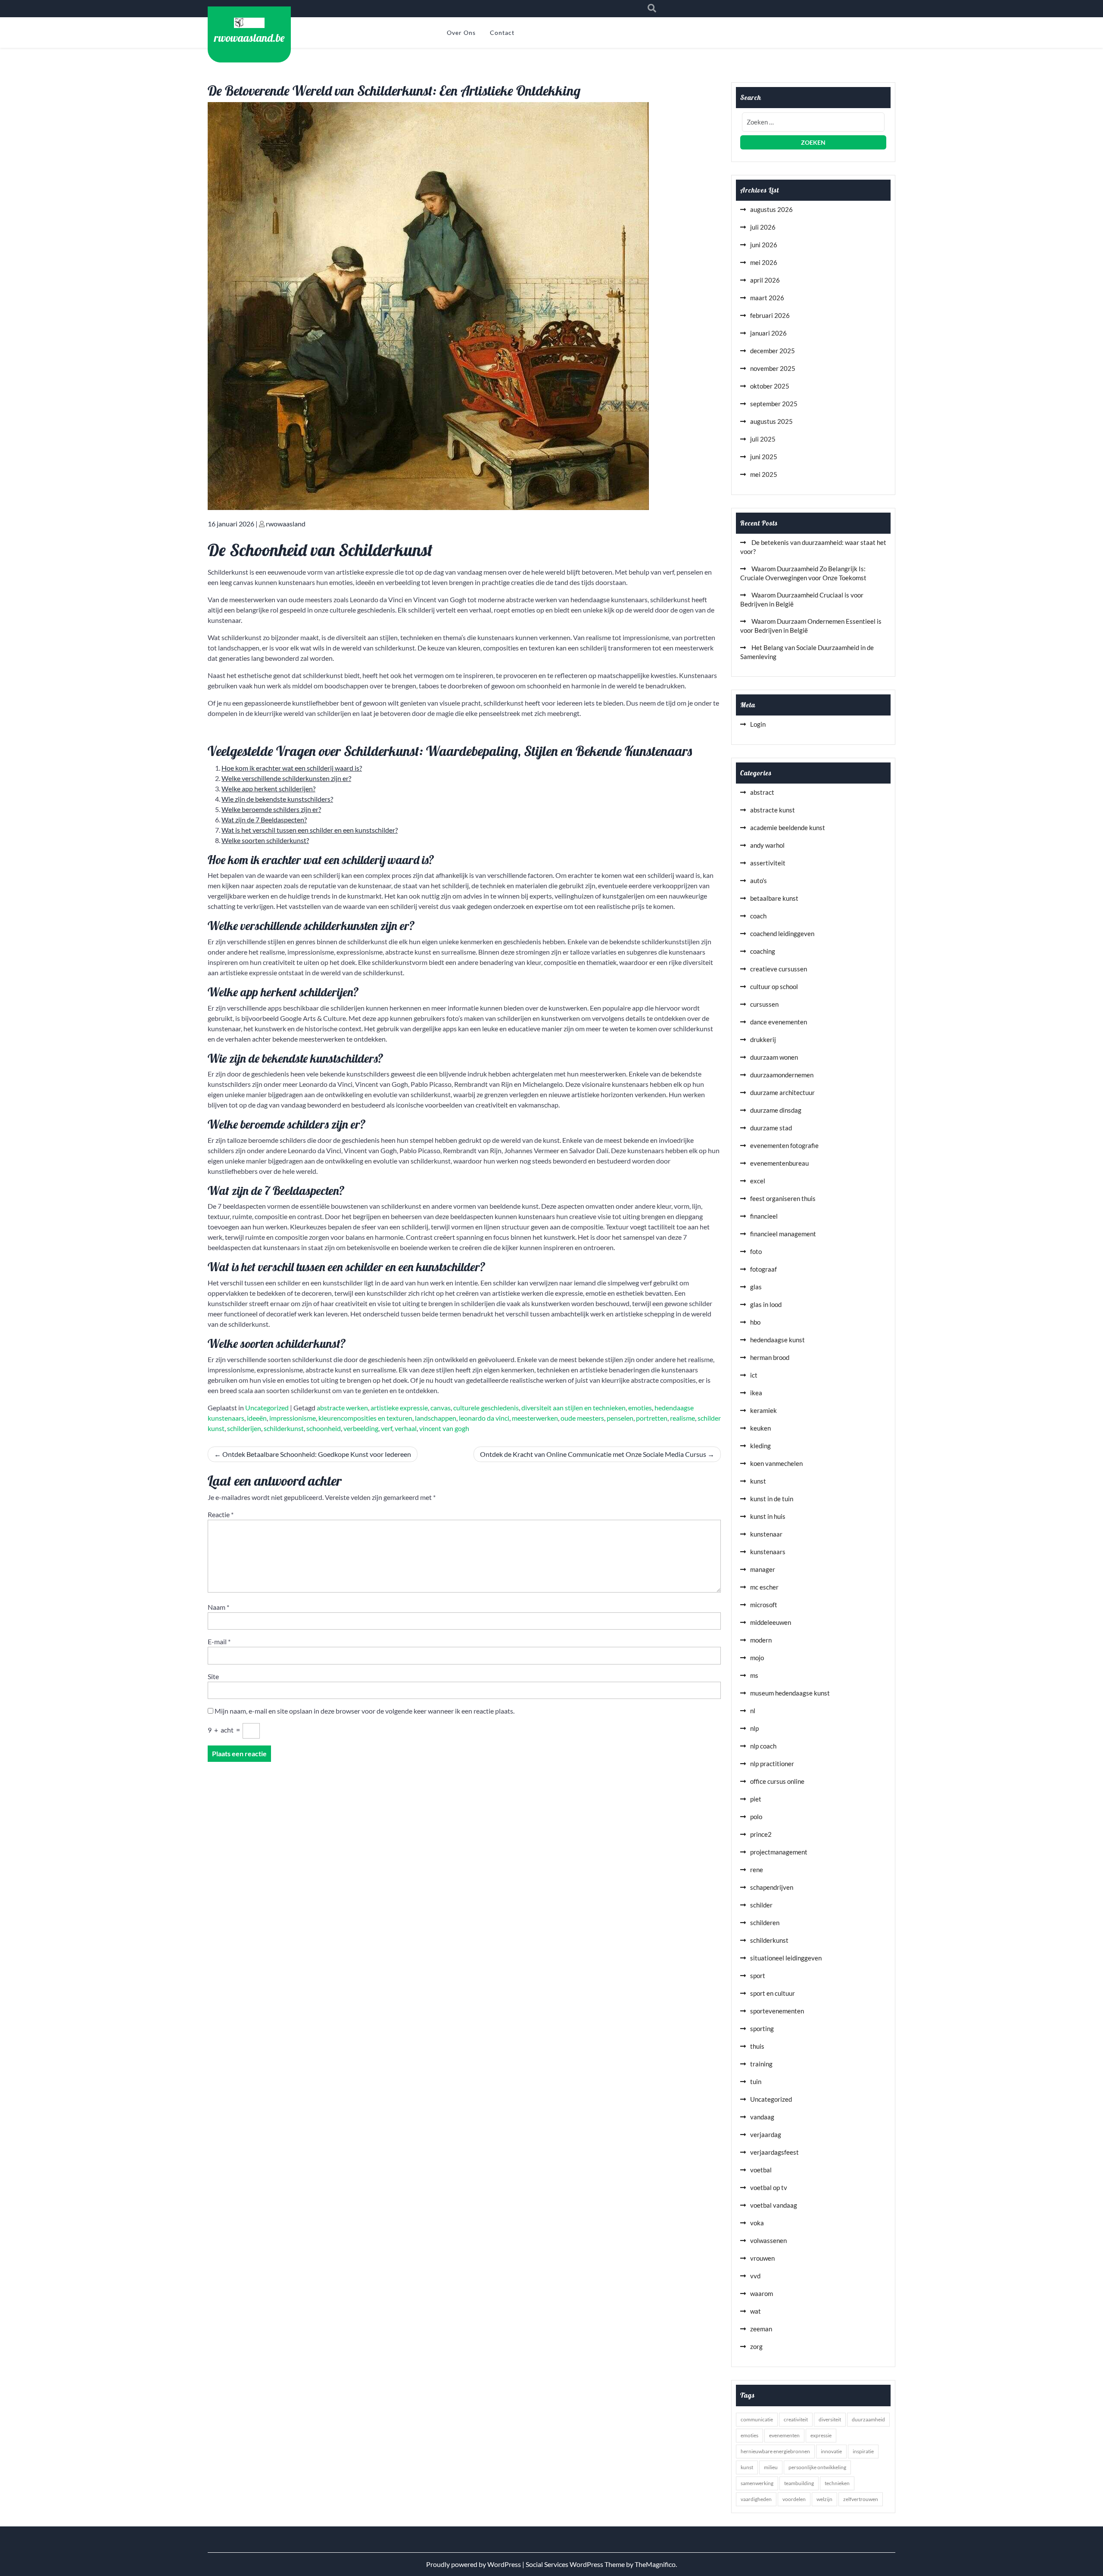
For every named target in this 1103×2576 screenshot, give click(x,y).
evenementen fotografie (784, 1145)
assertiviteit (768, 863)
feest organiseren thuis (783, 1198)
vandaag (762, 2117)
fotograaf (763, 1269)
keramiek (763, 1410)
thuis (757, 2046)
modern (761, 1640)
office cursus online (777, 1781)
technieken (837, 2483)
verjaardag (766, 2134)
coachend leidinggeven (782, 933)
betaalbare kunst (774, 898)
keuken (760, 1428)
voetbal (761, 2170)
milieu (771, 2467)
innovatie (831, 2451)
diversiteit (830, 2419)
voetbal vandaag (774, 2205)
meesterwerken (535, 1418)
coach (758, 916)
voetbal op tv (769, 2187)
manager (763, 1569)
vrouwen (762, 2258)
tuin (756, 2081)
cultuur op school (774, 986)
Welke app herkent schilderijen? (268, 789)
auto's (759, 880)
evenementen (784, 2435)
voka (757, 2223)
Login (758, 724)
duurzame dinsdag (776, 1110)
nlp (754, 1728)
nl (753, 1711)
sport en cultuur (773, 1993)
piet (756, 1799)
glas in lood (766, 1304)
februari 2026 (770, 315)
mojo (757, 1658)
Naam (218, 1607)
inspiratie (863, 2451)
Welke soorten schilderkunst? (265, 840)
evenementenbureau (779, 1163)
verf (386, 1428)
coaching (763, 951)
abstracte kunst (773, 810)
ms (754, 1675)
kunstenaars (768, 1552)
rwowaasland (286, 524)
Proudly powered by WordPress (474, 2564)
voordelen (794, 2499)
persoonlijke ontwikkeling (817, 2467)
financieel (764, 1216)
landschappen (436, 1418)
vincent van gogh (444, 1428)
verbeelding (361, 1428)
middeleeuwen (771, 1622)
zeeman (761, 2329)
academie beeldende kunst (788, 828)
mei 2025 (764, 474)
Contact (502, 33)
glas (756, 1287)
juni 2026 (764, 245)
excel (758, 1181)
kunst (758, 1481)
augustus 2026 (771, 209)
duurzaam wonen (774, 1057)
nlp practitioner (772, 1764)
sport (758, 1976)
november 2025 (773, 368)
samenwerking (757, 2483)
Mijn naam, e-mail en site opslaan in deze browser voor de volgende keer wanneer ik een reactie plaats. (365, 1711)
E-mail (219, 1641)
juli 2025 (763, 439)
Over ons (461, 33)
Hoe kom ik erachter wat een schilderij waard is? (292, 768)
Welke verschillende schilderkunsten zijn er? (286, 778)
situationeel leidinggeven (786, 1958)
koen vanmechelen (776, 1463)
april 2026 (765, 280)
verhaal (406, 1428)
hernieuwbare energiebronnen (775, 2451)
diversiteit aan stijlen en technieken (573, 1408)
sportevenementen (777, 2011)
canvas (441, 1408)
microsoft (764, 1605)
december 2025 (773, 351)
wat (756, 2311)
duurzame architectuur (782, 1092)
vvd (755, 2276)
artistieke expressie (399, 1408)
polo (756, 1817)
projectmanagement (779, 1852)
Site (213, 1676)
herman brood (770, 1357)
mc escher (764, 1587)
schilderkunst (284, 1428)
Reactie (221, 1514)
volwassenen (768, 2240)
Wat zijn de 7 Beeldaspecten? (264, 820)
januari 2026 (768, 333)
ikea (756, 1393)
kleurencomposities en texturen (365, 1418)
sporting (762, 2028)
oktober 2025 (770, 386)
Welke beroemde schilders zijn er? (271, 809)
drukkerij (763, 1039)
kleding (760, 1446)
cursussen (764, 1004)
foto (756, 1251)
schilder (761, 1905)
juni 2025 (764, 457)
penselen (620, 1418)
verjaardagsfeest (774, 2152)
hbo (755, 1322)
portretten (652, 1418)
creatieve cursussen (779, 969)
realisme (682, 1418)
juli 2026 (763, 227)
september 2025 (774, 404)
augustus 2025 (771, 421)
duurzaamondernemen (782, 1075)
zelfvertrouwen (861, 2499)
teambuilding (799, 2483)
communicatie (757, 2419)
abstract (762, 792)
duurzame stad (771, 1128)
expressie (821, 2435)
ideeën (257, 1418)
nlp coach (763, 1746)
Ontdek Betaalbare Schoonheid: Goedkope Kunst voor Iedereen (317, 1454)
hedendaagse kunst (777, 1340)
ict (754, 1375)
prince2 (761, 1834)
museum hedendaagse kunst (790, 1693)
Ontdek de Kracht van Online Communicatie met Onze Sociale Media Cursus (593, 1454)
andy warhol (767, 845)
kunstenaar (766, 1534)
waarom (762, 2293)
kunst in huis (768, 1516)
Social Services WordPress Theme (576, 2564)
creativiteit (796, 2419)
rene (757, 1870)
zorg (756, 2346)
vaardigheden (756, 2499)
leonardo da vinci (484, 1418)
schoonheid (324, 1428)
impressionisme (293, 1418)
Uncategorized (267, 1408)
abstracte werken (342, 1408)
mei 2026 (764, 262)
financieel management (783, 1234)
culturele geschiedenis (486, 1408)
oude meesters (582, 1418)
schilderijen (244, 1428)
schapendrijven (772, 1887)
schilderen (765, 1923)
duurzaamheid (868, 2419)
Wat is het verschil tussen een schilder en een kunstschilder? (310, 830)
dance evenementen (779, 1022)
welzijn (824, 2499)
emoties (640, 1408)
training (761, 2064)
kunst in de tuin (772, 1499)
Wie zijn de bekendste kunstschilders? (277, 799)
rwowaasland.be (249, 37)
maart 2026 (767, 298)
